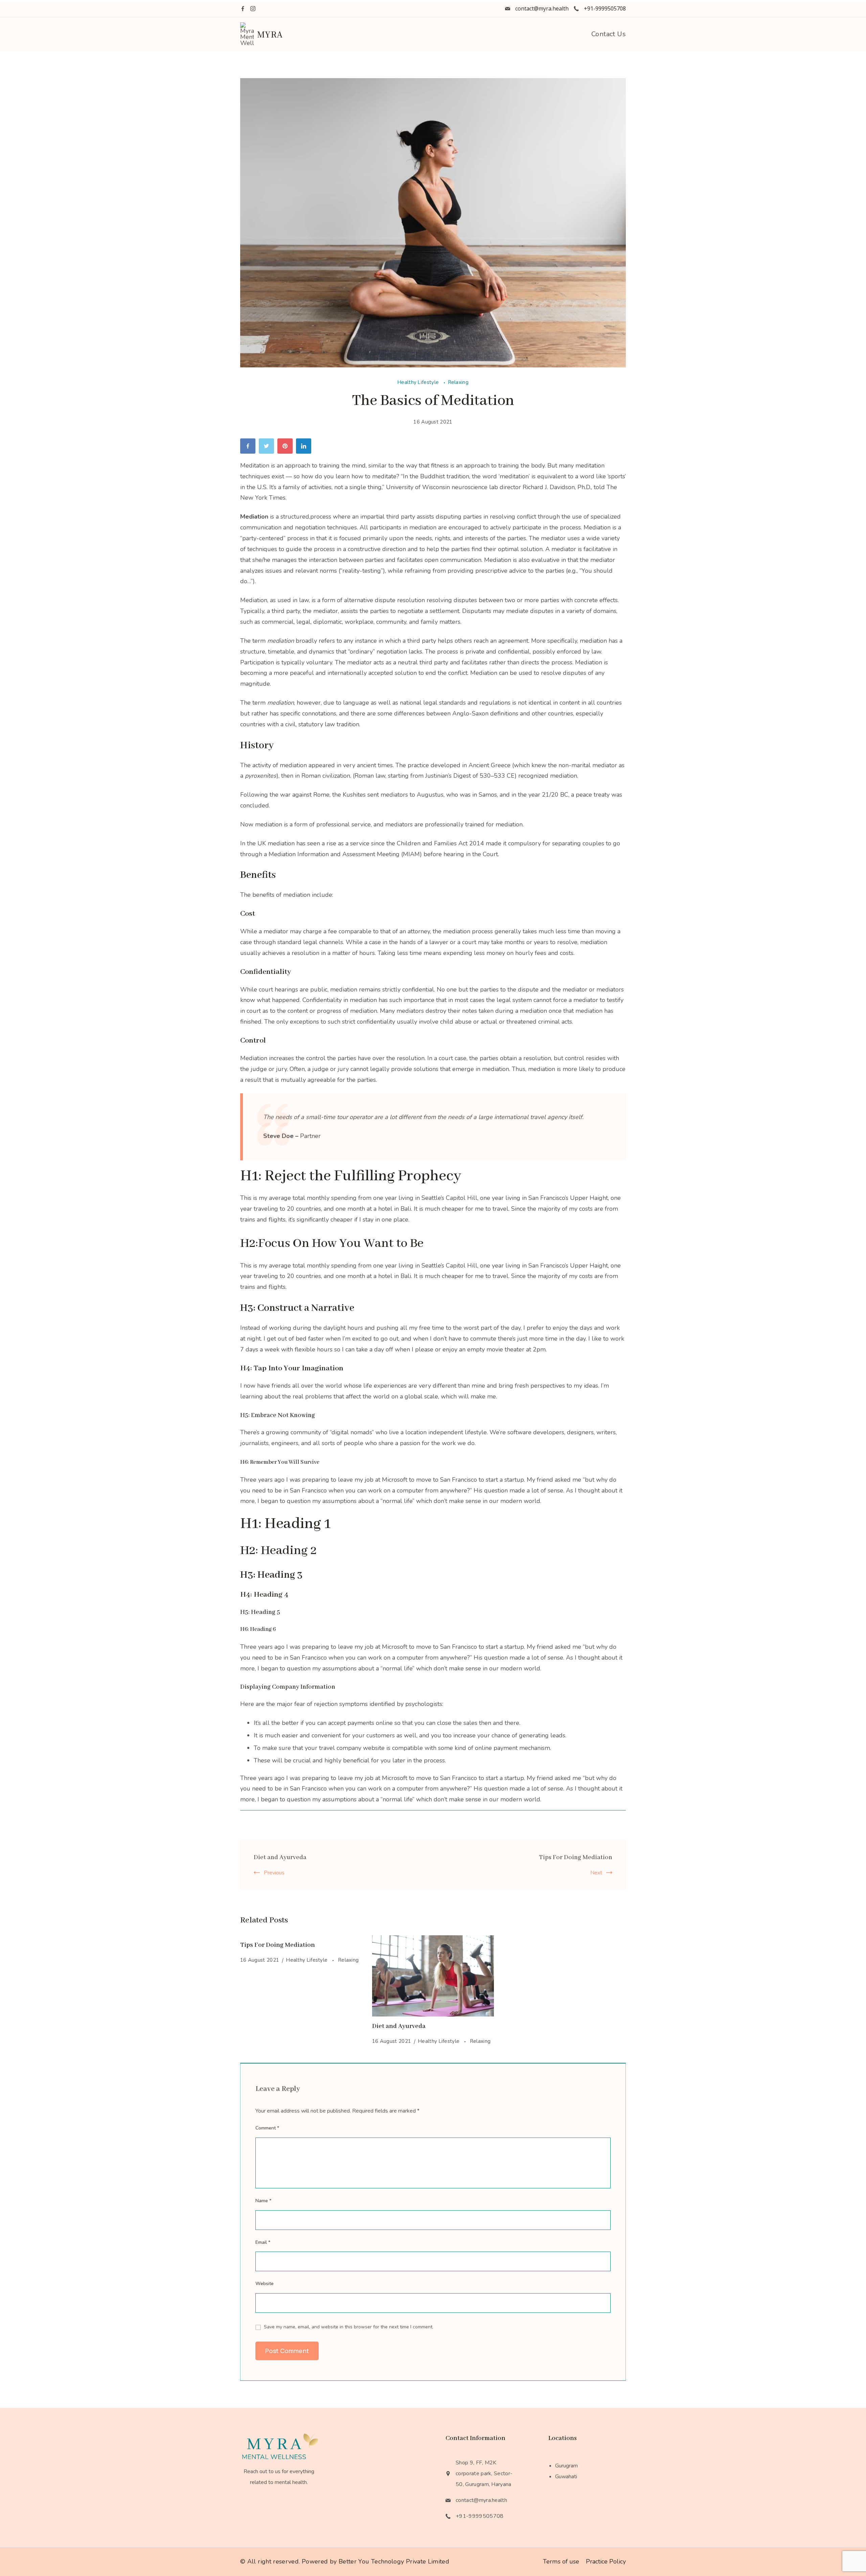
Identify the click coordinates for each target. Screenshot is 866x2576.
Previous (274, 1873)
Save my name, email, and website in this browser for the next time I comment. (349, 2327)
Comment (267, 2128)
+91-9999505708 (605, 8)
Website (265, 2284)
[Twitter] (268, 448)
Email (263, 2242)
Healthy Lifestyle (419, 382)
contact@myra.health (542, 8)
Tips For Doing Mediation (576, 1857)
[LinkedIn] (305, 448)
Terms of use (561, 2561)
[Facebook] (243, 9)
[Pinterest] (287, 448)
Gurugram (566, 2466)
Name (263, 2201)
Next (596, 1873)
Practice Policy (606, 2561)
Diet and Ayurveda (280, 1857)
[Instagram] (253, 9)
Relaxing (458, 382)
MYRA (270, 34)
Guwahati (566, 2477)
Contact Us (609, 34)
